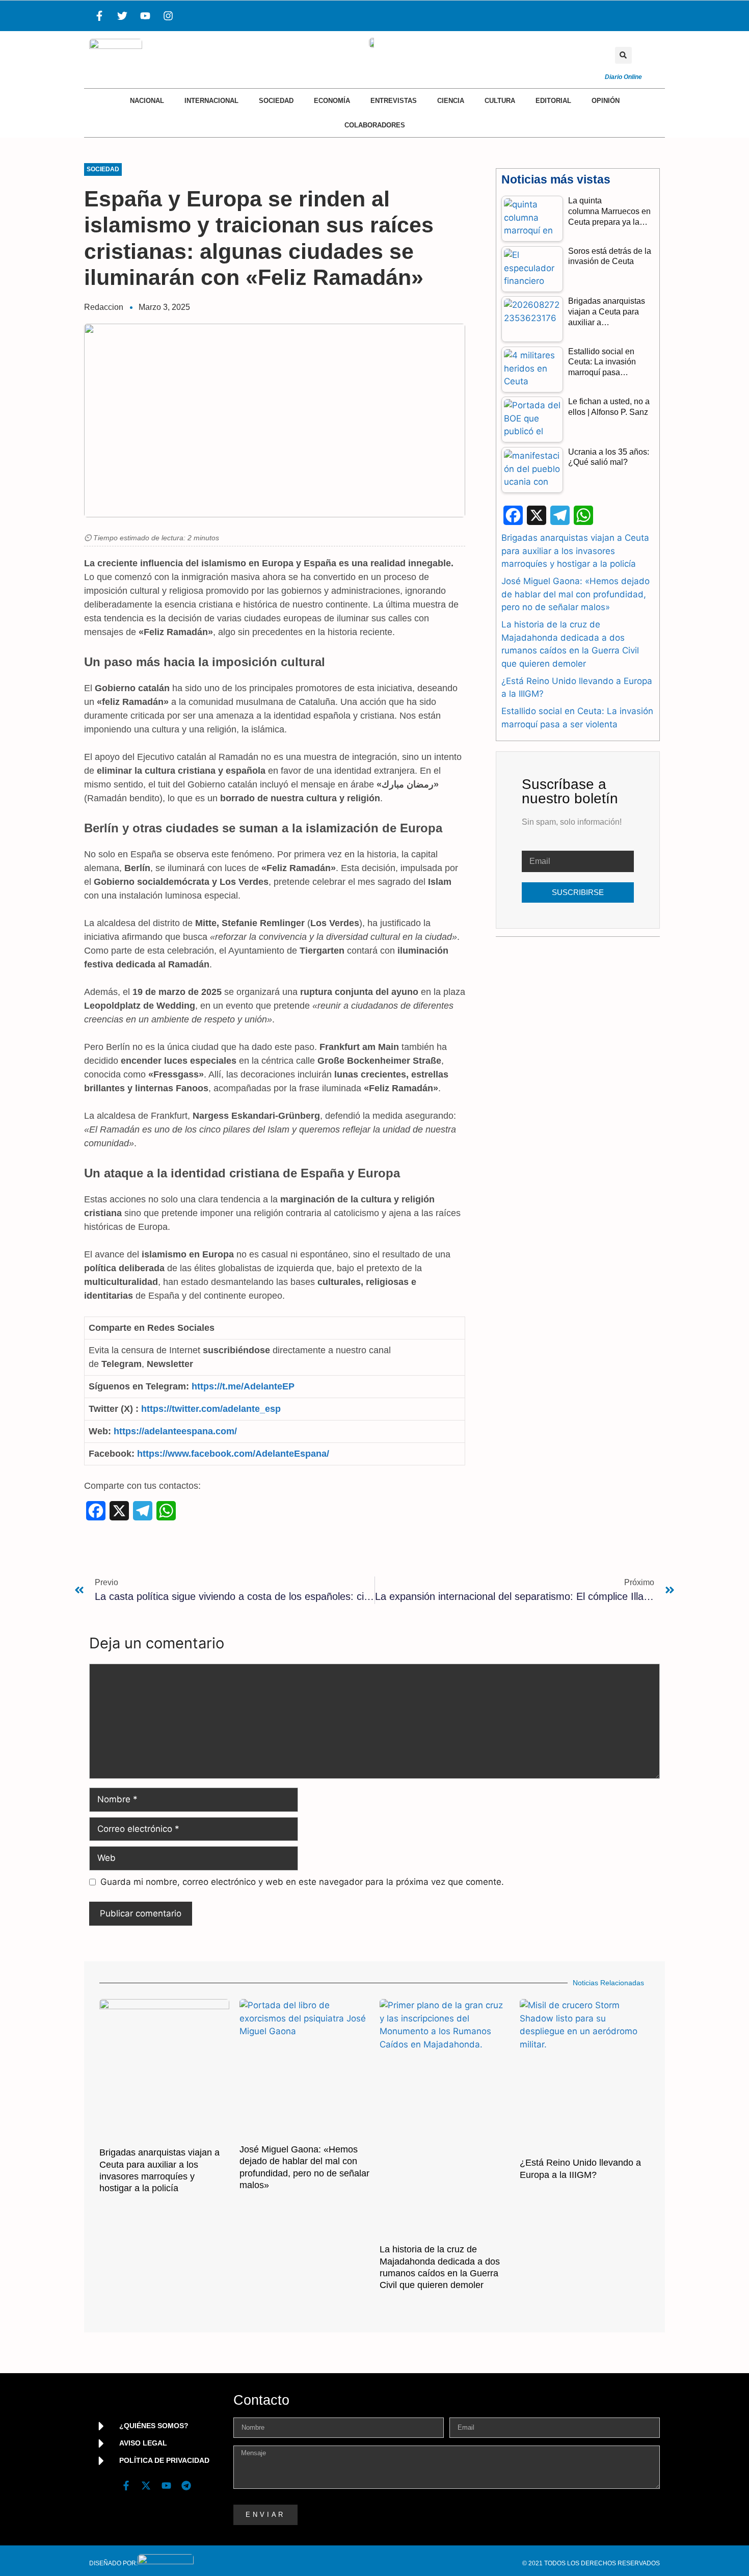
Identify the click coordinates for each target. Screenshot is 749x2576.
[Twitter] (122, 16)
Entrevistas (394, 101)
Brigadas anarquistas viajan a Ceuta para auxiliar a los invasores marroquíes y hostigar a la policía (575, 551)
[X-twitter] (146, 2486)
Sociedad (276, 101)
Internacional (211, 101)
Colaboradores (375, 125)
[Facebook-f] (99, 16)
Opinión (606, 101)
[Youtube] (145, 16)
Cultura (500, 101)
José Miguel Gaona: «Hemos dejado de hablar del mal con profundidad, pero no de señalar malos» (576, 594)
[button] (623, 55)
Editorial (553, 101)
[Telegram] (186, 2486)
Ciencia (451, 101)
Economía (332, 101)
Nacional (147, 101)
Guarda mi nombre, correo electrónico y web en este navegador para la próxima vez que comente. (302, 1882)
